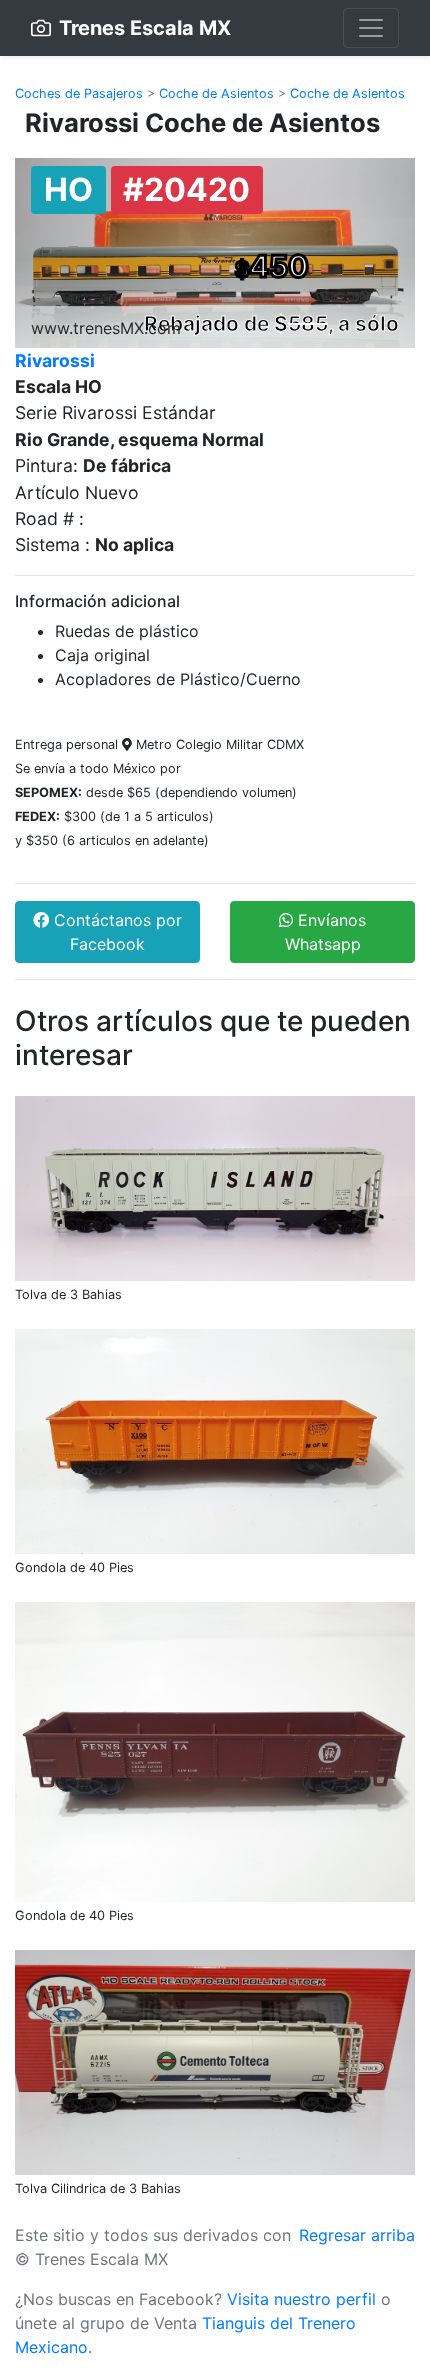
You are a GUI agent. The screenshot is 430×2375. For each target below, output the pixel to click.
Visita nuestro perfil (301, 2299)
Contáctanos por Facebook (115, 932)
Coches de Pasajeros (79, 93)
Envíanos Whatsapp (326, 932)
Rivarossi (55, 360)
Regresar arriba (357, 2235)
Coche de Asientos (216, 93)
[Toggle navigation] (371, 28)
